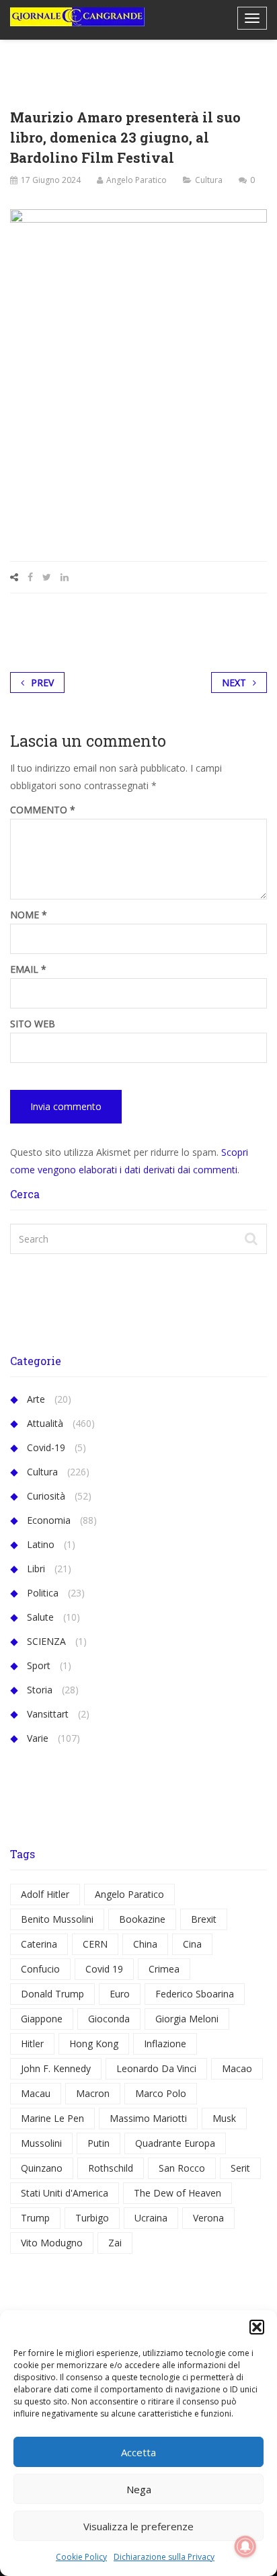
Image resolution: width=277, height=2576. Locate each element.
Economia (49, 1520)
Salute (40, 1617)
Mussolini (41, 2143)
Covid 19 (104, 1969)
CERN (95, 1944)
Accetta (138, 2452)
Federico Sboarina (195, 1994)
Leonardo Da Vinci (156, 2068)
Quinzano (42, 2168)
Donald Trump (52, 1994)
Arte (36, 1399)
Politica (43, 1593)
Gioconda (109, 2019)
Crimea (164, 1969)
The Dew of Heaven (177, 2193)
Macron (93, 2093)
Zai (115, 2243)
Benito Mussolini (57, 1919)
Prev (42, 683)
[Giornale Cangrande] (77, 17)
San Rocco (182, 2168)
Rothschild (111, 2168)
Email (28, 969)
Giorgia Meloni (187, 2019)
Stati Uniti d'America (65, 2193)
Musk (224, 2118)
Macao (237, 2068)
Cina (192, 1944)
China (145, 1944)
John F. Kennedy (56, 2068)
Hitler (32, 2044)
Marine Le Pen (52, 2118)
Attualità (45, 1423)
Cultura (209, 180)
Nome (29, 915)
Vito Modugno (52, 2243)
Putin (98, 2143)
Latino (41, 1544)
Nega (139, 2489)
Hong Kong (94, 2044)
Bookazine (142, 1919)
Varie (38, 1738)
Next (234, 683)
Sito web (33, 1024)
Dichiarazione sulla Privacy (164, 2557)
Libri (36, 1569)
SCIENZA (46, 1641)
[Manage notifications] (245, 2546)
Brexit (204, 1919)
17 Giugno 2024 (51, 180)
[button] (257, 2327)
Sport (39, 1665)
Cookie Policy (81, 2557)
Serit (240, 2168)
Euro (120, 1994)
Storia (40, 1690)
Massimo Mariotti (148, 2118)
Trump (35, 2218)
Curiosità (46, 1496)
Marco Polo (161, 2093)
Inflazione (165, 2044)
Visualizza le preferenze (138, 2526)
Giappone (42, 2019)
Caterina (39, 1944)
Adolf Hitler (45, 1894)
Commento (43, 810)
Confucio (40, 1969)
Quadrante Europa (175, 2143)
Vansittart (48, 1714)
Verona (208, 2218)
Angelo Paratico (136, 180)
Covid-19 (46, 1447)
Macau (36, 2093)
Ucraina (151, 2218)
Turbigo (92, 2218)
